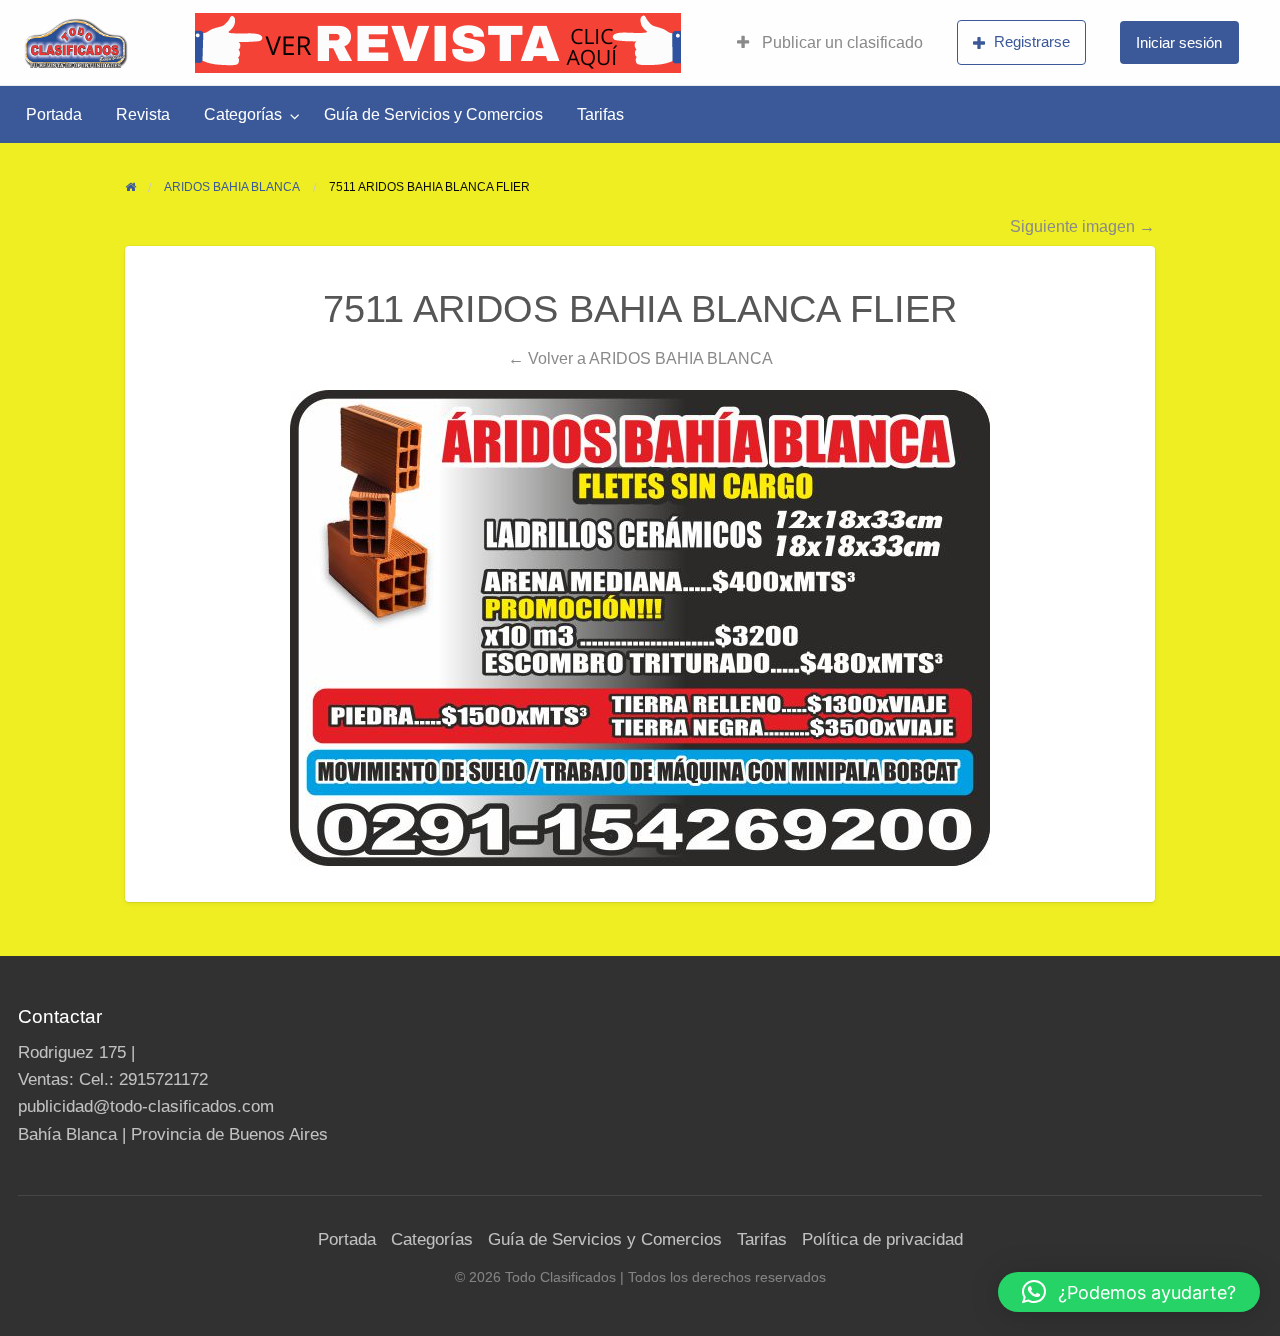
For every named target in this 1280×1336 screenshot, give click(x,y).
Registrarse (1032, 41)
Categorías (243, 114)
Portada (54, 114)
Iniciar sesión (1179, 42)
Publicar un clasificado (840, 42)
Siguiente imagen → (1082, 226)
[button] (1129, 1292)
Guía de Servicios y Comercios (433, 114)
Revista (143, 114)
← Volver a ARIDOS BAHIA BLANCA (640, 358)
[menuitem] (830, 43)
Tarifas (600, 114)
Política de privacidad (882, 1239)
